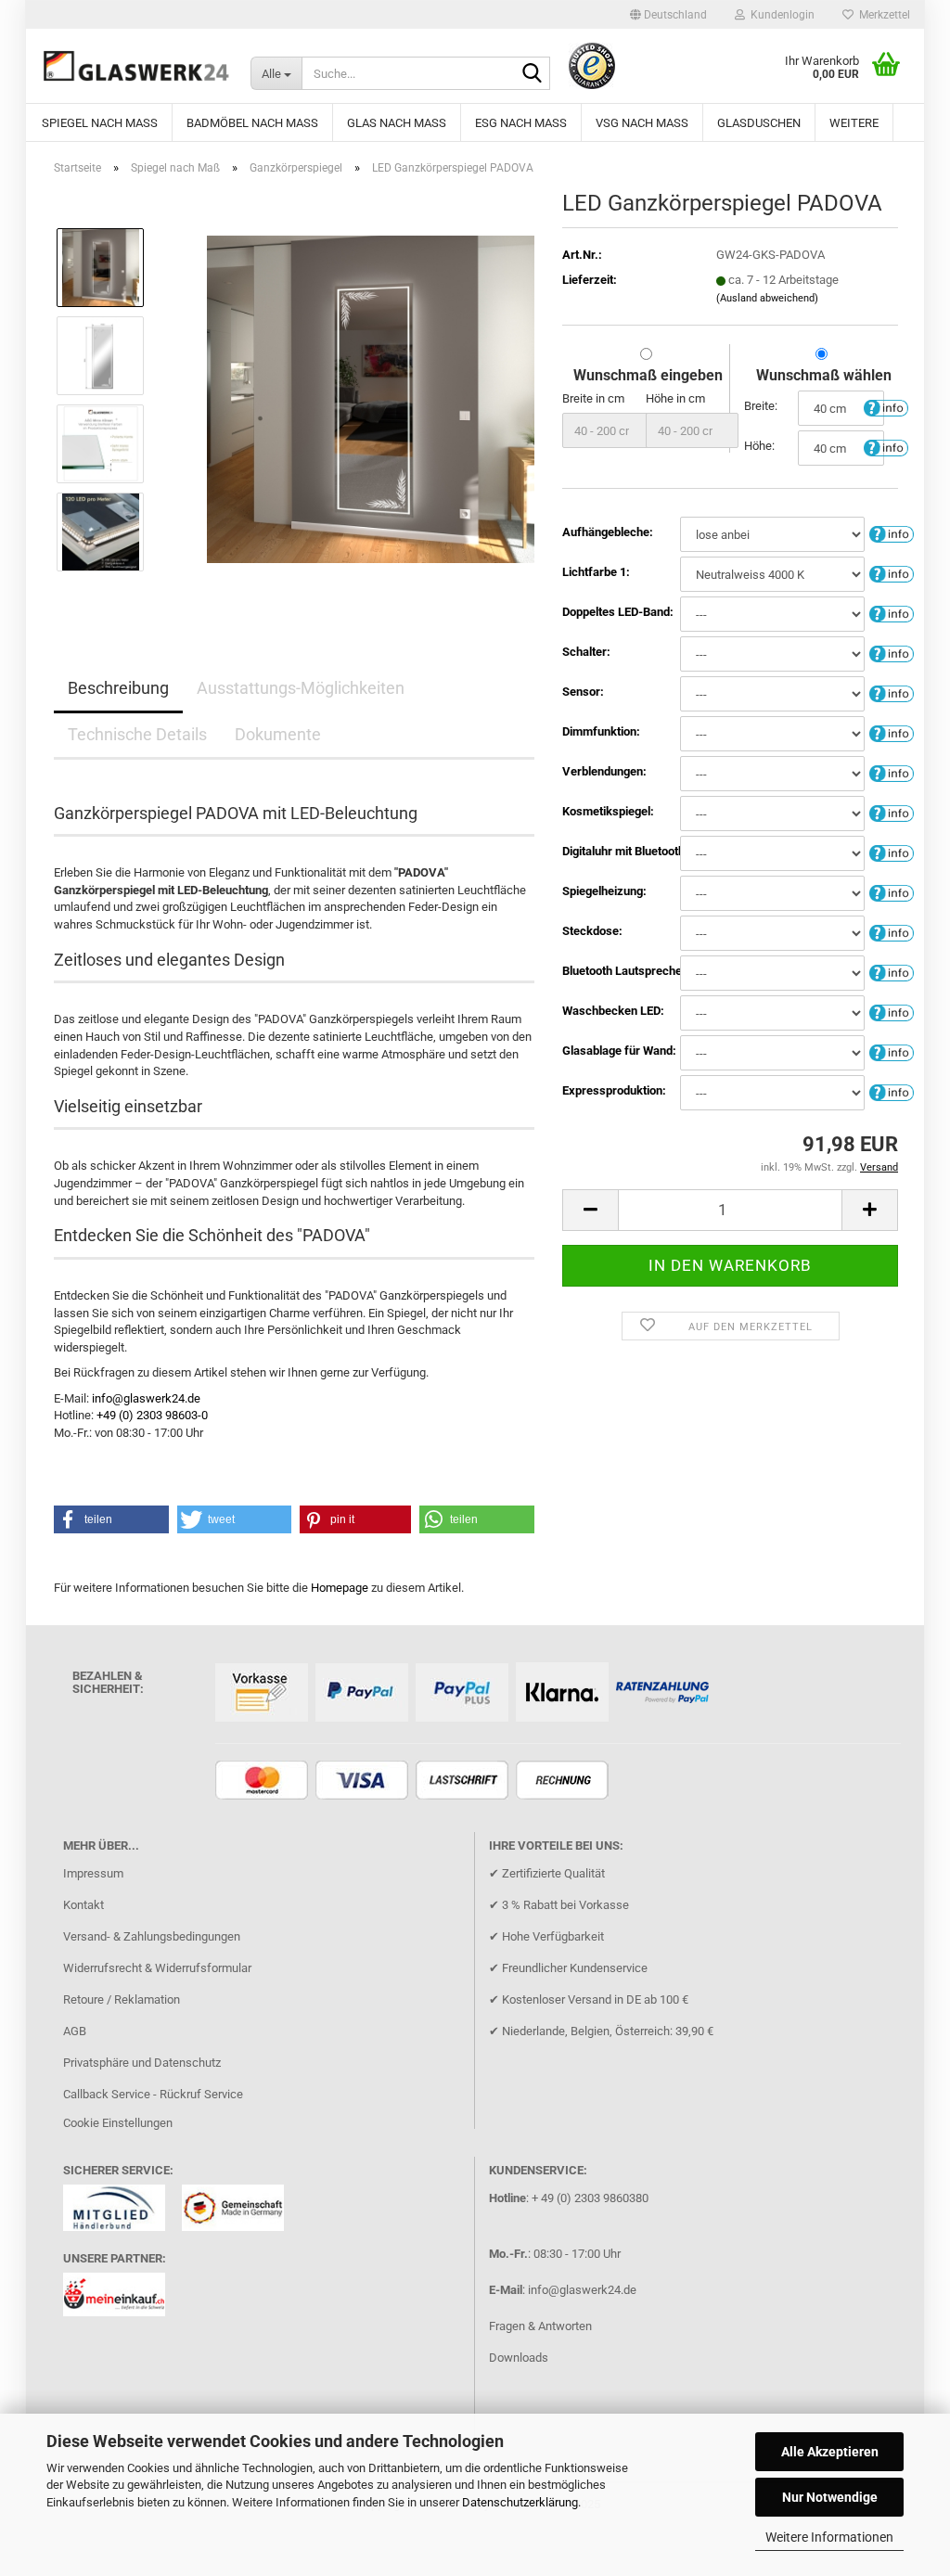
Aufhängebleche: (608, 532)
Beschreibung (118, 688)
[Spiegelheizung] (892, 892)
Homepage (340, 1588)
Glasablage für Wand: (619, 1051)
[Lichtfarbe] (892, 573)
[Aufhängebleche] (892, 533)
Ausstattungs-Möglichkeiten (301, 688)
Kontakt (83, 1905)
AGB (75, 2031)
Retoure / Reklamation (122, 1999)
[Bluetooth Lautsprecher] (892, 972)
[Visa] (364, 1781)
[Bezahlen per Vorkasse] (264, 1693)
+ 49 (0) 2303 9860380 (590, 2198)
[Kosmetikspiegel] (892, 812)
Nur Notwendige (830, 2497)
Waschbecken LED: (613, 1011)
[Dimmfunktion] (892, 732)
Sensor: (583, 692)
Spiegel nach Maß (100, 123)
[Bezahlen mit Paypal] (364, 1693)
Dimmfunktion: (601, 731)
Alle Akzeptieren (830, 2452)
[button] (668, 15)
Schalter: (586, 652)
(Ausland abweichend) (767, 298)
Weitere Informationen (829, 2537)
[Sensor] (892, 692)
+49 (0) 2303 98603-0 (152, 1415)
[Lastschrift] (464, 1781)
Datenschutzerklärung (520, 2502)
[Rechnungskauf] (565, 1781)
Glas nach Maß (397, 123)
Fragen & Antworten (540, 2326)
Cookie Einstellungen (118, 2123)
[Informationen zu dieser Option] (886, 407)
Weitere (854, 123)
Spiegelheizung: (604, 891)
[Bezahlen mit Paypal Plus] (464, 1693)
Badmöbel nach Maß (252, 123)
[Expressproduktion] (892, 1091)
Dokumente (278, 734)
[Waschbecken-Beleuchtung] (892, 1012)
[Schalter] (892, 653)
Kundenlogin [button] (780, 15)
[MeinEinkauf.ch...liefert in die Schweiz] (121, 2300)
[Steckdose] (892, 932)
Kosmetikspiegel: (608, 811)
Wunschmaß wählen (824, 375)
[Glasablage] (892, 1051)
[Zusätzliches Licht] (892, 613)
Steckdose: (592, 931)
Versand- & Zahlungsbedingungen (152, 1936)
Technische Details (137, 734)
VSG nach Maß (642, 123)
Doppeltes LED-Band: (618, 612)
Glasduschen (759, 123)
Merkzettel (882, 15)
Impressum (93, 1873)
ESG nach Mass (521, 123)
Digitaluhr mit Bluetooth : (621, 851)
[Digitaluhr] (892, 852)
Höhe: (759, 446)
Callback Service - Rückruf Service (153, 2094)
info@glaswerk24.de (146, 1398)
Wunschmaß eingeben (648, 375)
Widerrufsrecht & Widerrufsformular (157, 1968)
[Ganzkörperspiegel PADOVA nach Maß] (371, 398)
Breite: (761, 406)
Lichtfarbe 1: (596, 572)
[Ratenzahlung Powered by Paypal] (665, 1693)
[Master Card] (264, 1781)
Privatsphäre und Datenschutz (142, 2063)
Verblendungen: (604, 771)
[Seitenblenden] (892, 772)
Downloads (519, 2358)
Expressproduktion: (614, 1090)
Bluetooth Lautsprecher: (621, 971)
